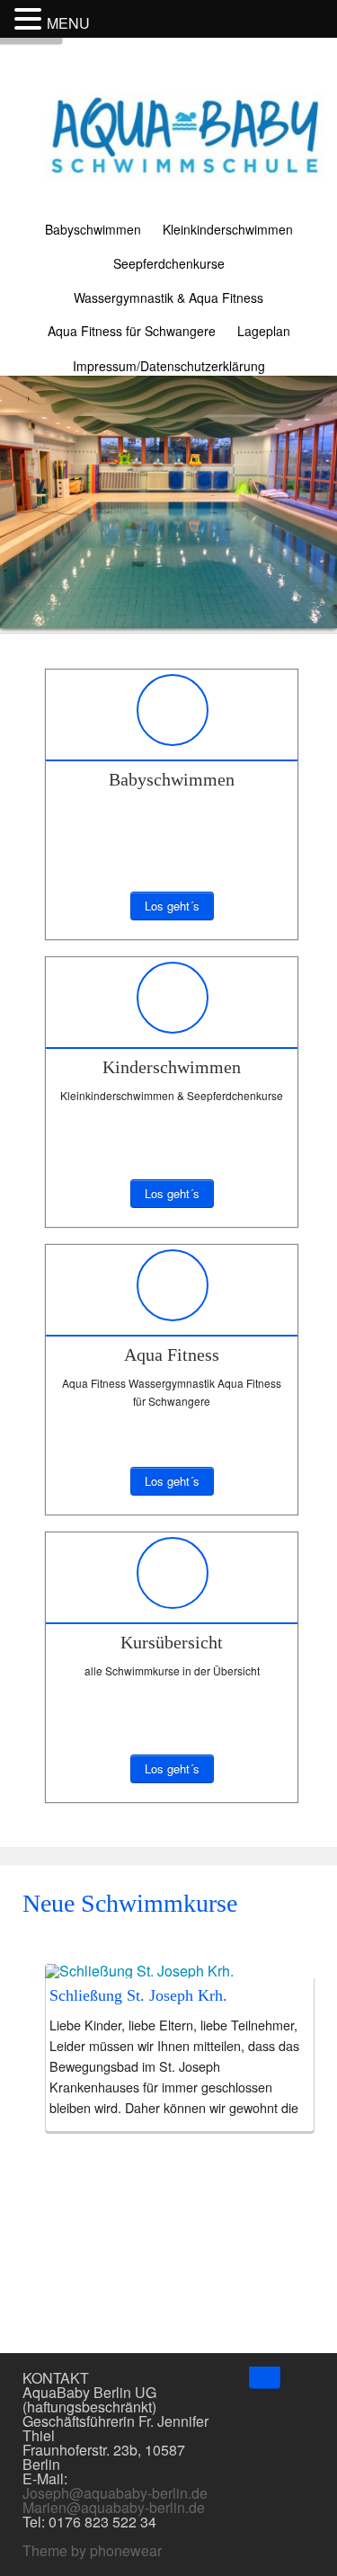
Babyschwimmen (93, 229)
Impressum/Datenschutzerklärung (169, 366)
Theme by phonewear (92, 2550)
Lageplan (264, 331)
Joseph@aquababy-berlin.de (115, 2493)
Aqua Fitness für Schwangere (132, 331)
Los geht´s (172, 906)
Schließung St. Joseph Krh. (138, 1995)
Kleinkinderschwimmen (228, 229)
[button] (31, 17)
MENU (68, 23)
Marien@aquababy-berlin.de (114, 2507)
